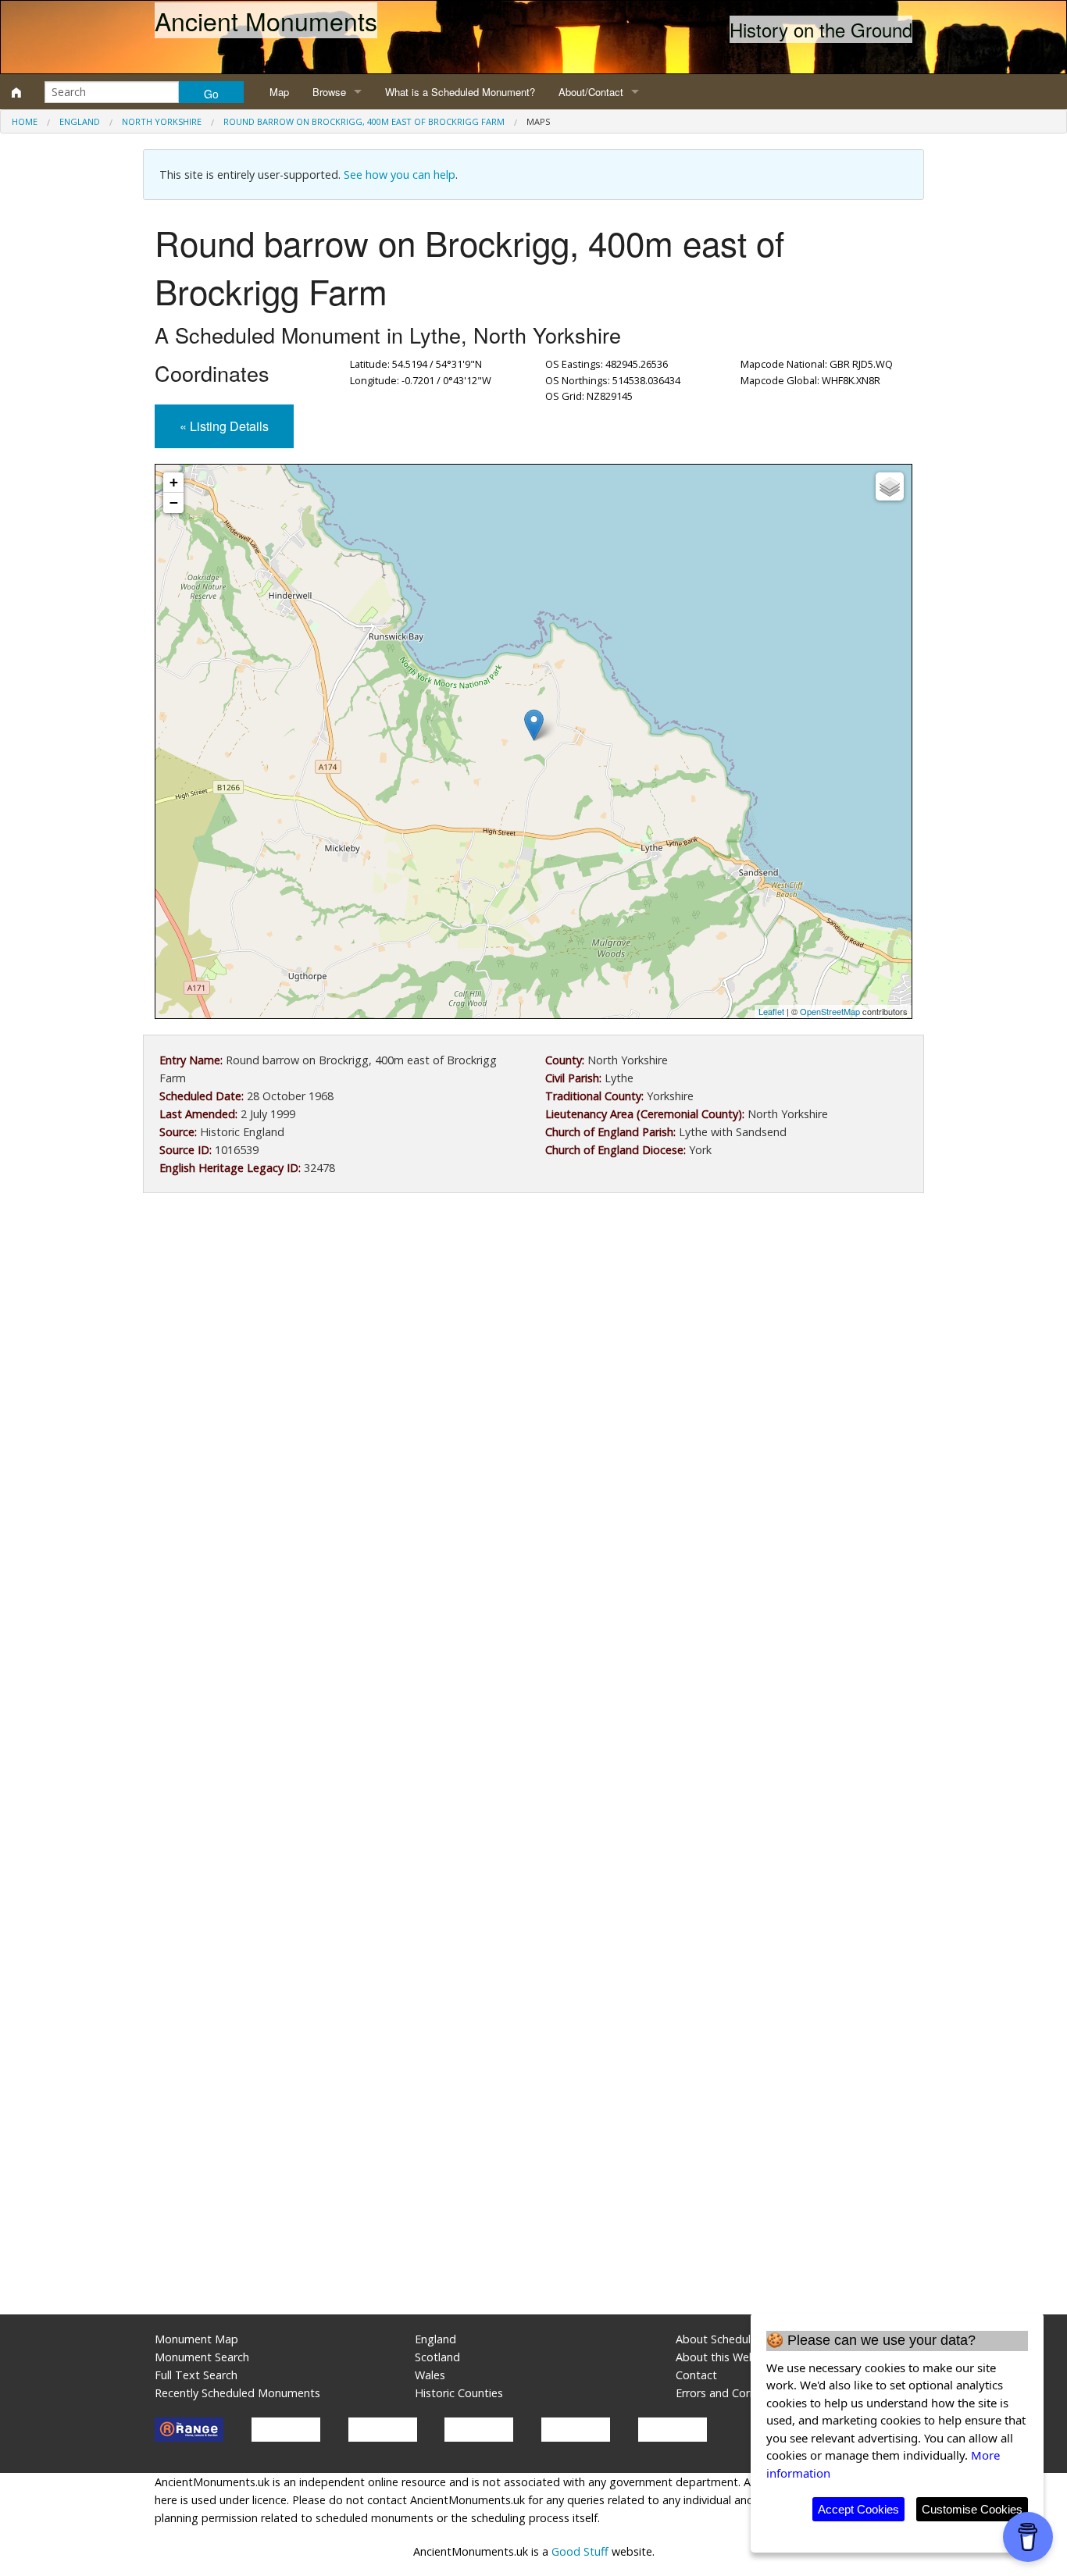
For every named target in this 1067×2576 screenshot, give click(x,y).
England (80, 121)
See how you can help (400, 175)
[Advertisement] (533, 1334)
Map (279, 92)
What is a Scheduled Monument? (460, 92)
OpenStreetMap (830, 1011)
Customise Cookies (972, 2509)
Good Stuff (580, 2551)
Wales (430, 2375)
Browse (329, 92)
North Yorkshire (162, 121)
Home (25, 121)
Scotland (437, 2357)
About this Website (725, 2357)
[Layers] (890, 486)
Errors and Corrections (733, 2393)
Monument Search (202, 2357)
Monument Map (196, 2339)
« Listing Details (224, 426)
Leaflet (771, 1011)
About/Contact (591, 92)
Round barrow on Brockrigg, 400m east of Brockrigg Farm (364, 121)
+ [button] (174, 482)
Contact (696, 2375)
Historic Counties (459, 2393)
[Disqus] (533, 1673)
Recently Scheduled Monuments (237, 2393)
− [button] (174, 502)
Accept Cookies (858, 2509)
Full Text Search (196, 2375)
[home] (16, 92)
